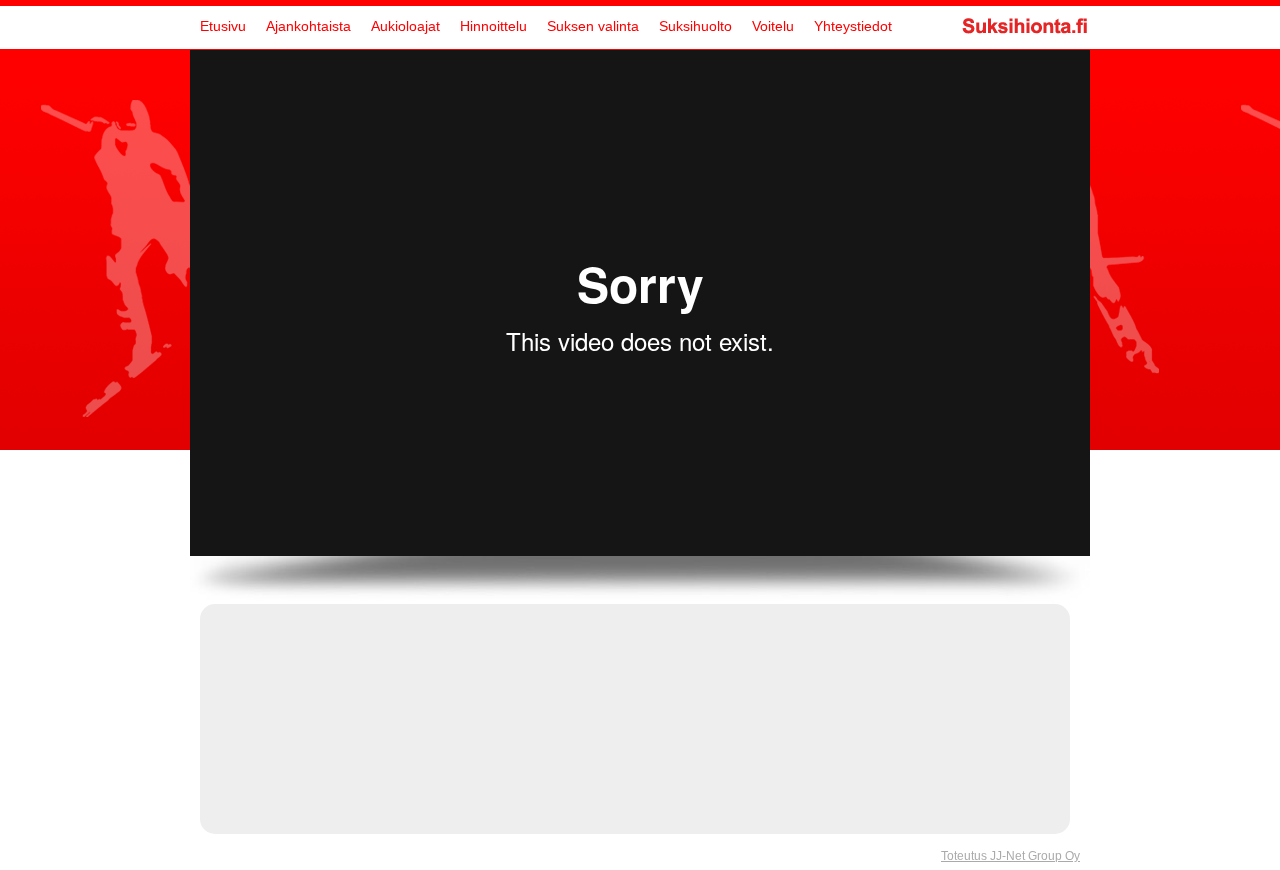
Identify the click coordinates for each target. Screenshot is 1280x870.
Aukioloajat (405, 26)
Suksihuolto (695, 26)
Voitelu (773, 26)
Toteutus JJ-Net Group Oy (1010, 856)
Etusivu (223, 26)
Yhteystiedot (853, 26)
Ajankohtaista (308, 26)
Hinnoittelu (493, 26)
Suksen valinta (593, 26)
